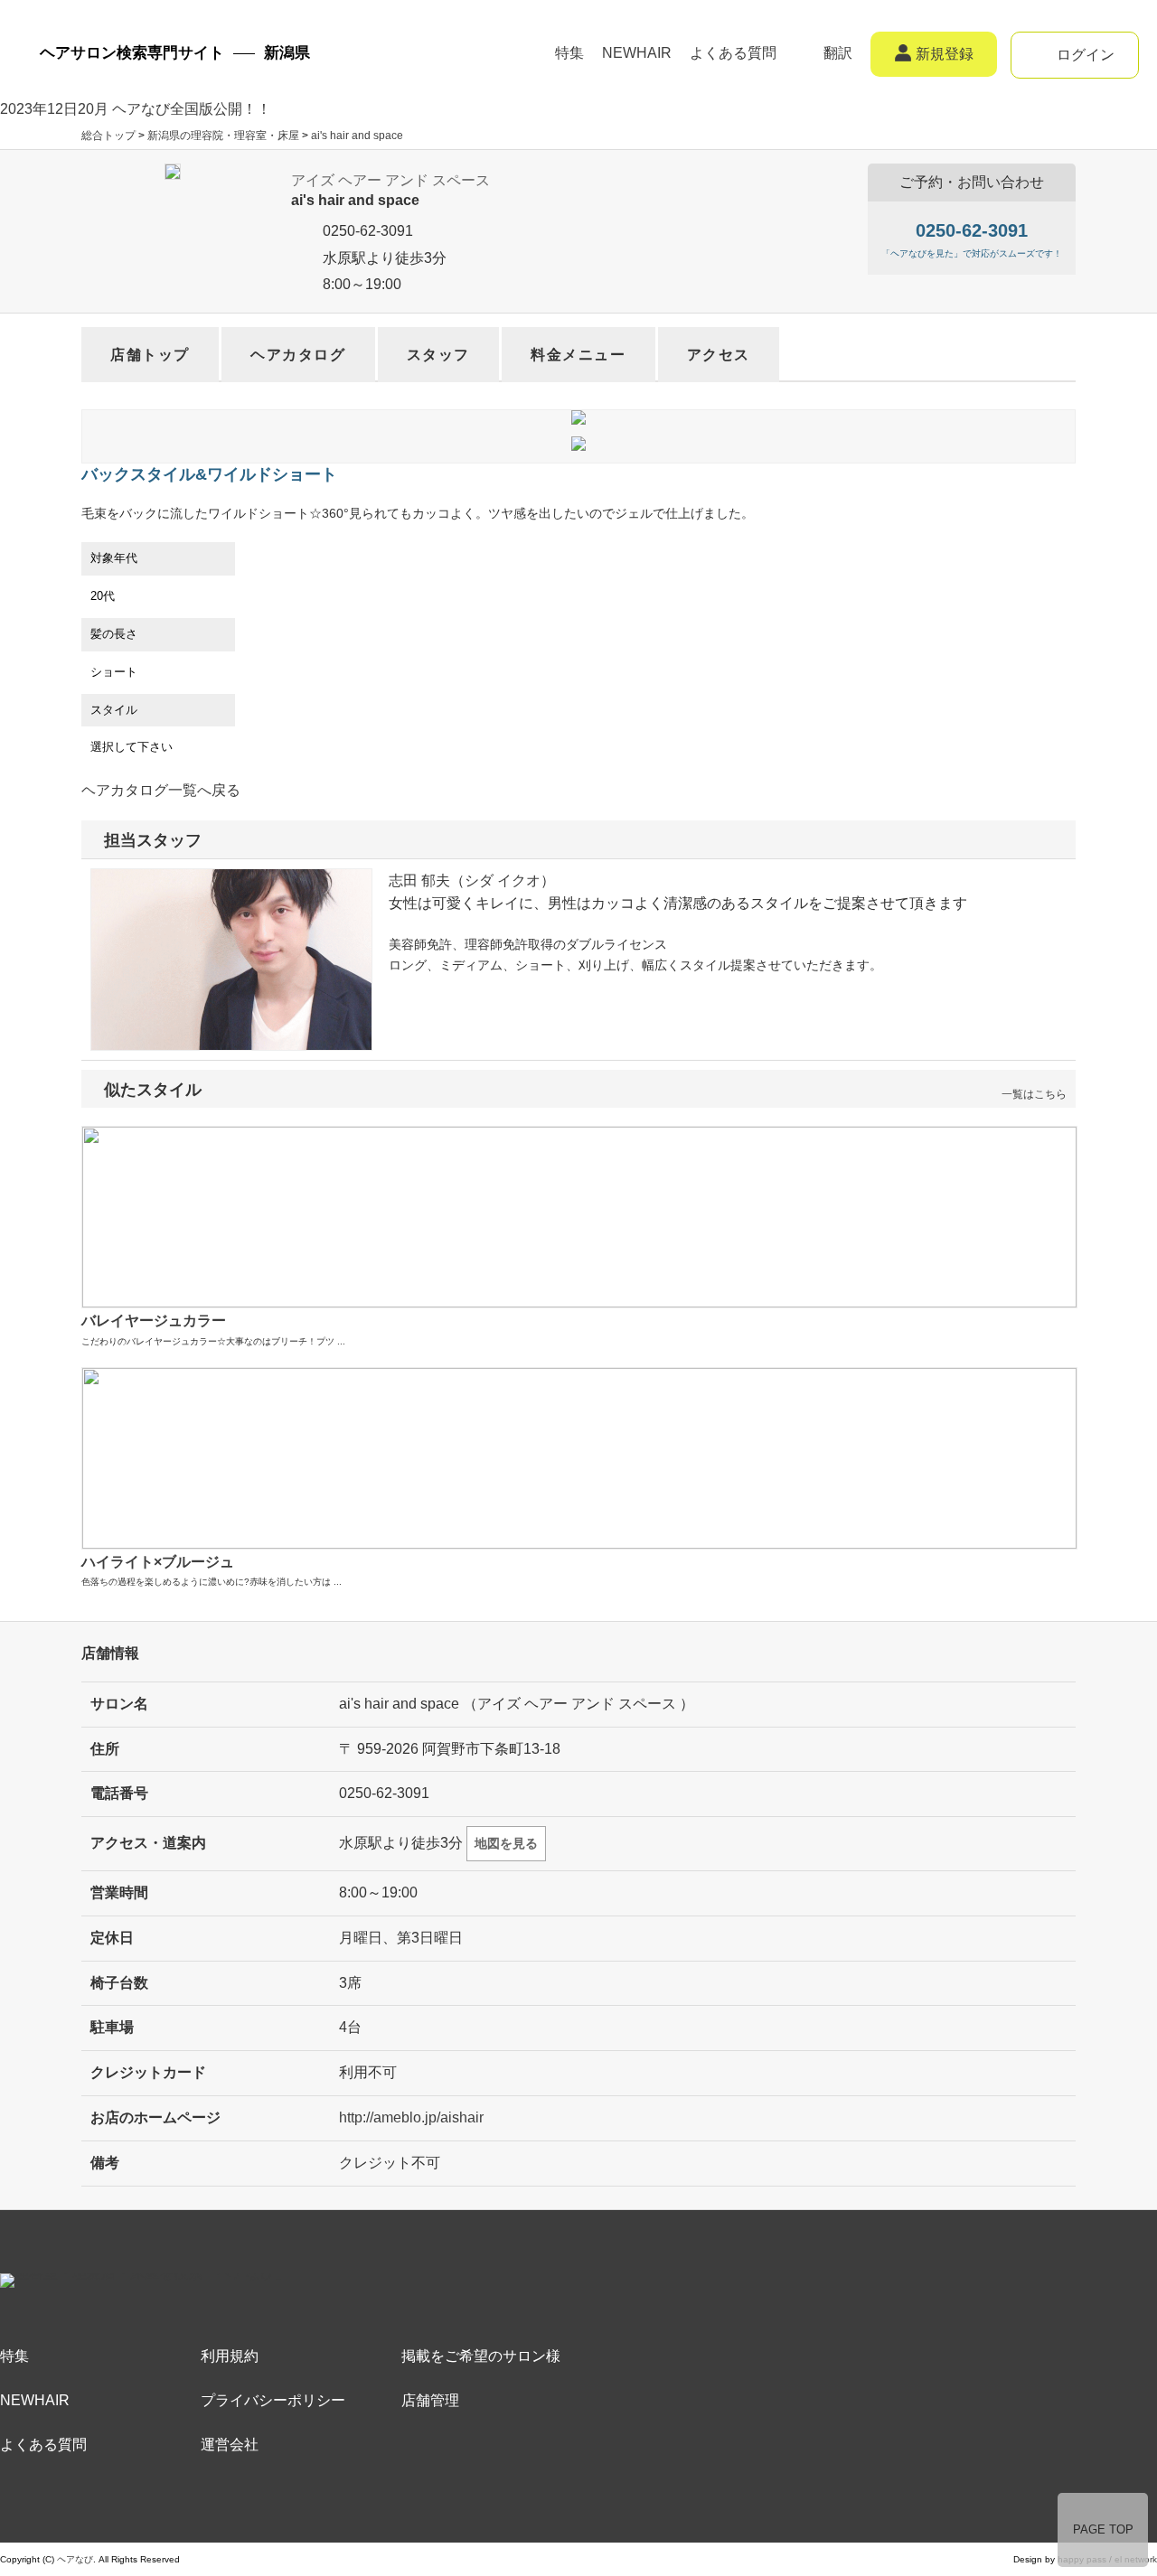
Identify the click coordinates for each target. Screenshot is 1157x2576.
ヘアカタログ (298, 355)
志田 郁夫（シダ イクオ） (472, 881)
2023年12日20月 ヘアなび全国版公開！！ (136, 109)
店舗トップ (150, 355)
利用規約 (230, 2356)
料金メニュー (578, 355)
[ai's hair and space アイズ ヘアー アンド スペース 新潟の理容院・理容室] (173, 176)
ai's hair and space (357, 136)
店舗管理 (430, 2400)
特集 (569, 53)
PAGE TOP (1103, 2529)
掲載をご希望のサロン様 (481, 2356)
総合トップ (108, 136)
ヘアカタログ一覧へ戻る (161, 790)
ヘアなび (75, 2559)
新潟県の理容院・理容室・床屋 (223, 136)
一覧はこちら (1034, 1094)
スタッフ (438, 355)
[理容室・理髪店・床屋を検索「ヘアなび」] (145, 2286)
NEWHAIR (637, 53)
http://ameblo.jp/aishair (411, 2117)
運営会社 (230, 2445)
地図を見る (506, 1843)
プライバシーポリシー (273, 2400)
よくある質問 (733, 53)
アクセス (719, 355)
